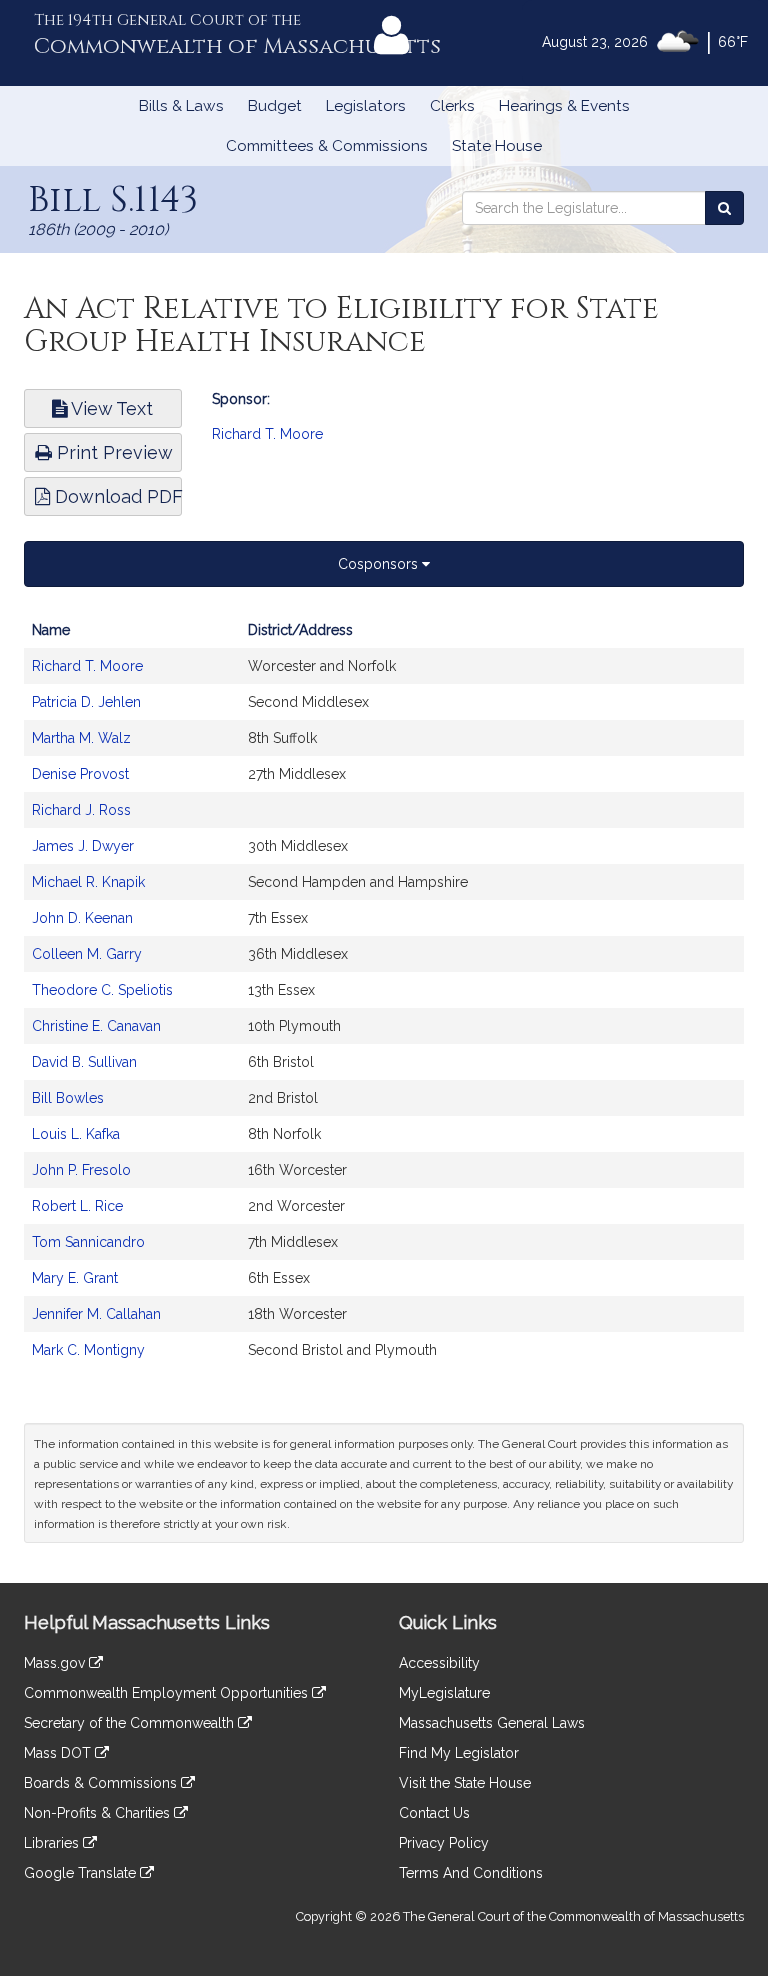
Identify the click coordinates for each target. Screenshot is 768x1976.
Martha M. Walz (81, 738)
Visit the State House (465, 1783)
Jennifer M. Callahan (96, 1314)
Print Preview (112, 452)
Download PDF (116, 496)
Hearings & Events (564, 106)
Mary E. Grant (75, 1278)
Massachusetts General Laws (492, 1723)
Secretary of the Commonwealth (131, 1723)
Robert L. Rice (77, 1206)
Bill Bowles (68, 1098)
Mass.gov (56, 1663)
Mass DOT (59, 1753)
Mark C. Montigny (88, 1350)
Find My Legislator (459, 1753)
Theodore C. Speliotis (102, 990)
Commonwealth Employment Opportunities (168, 1693)
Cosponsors (380, 564)
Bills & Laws (181, 106)
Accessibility (439, 1663)
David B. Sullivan (84, 1062)
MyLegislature (444, 1693)
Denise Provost (80, 774)
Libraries (53, 1843)
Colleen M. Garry (87, 954)
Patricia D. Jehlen (86, 702)
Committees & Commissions (327, 146)
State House (497, 146)
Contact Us (434, 1813)
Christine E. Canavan (96, 1026)
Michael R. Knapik (88, 882)
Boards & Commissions (102, 1783)
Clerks (452, 106)
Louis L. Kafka (76, 1134)
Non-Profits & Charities (99, 1813)
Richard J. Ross (81, 810)
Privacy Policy (444, 1843)
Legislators (366, 106)
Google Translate (82, 1873)
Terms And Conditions (471, 1873)
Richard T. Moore (267, 434)
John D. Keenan (82, 918)
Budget (275, 106)
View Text (110, 408)
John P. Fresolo (81, 1170)
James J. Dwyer (83, 846)
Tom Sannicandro (88, 1242)
